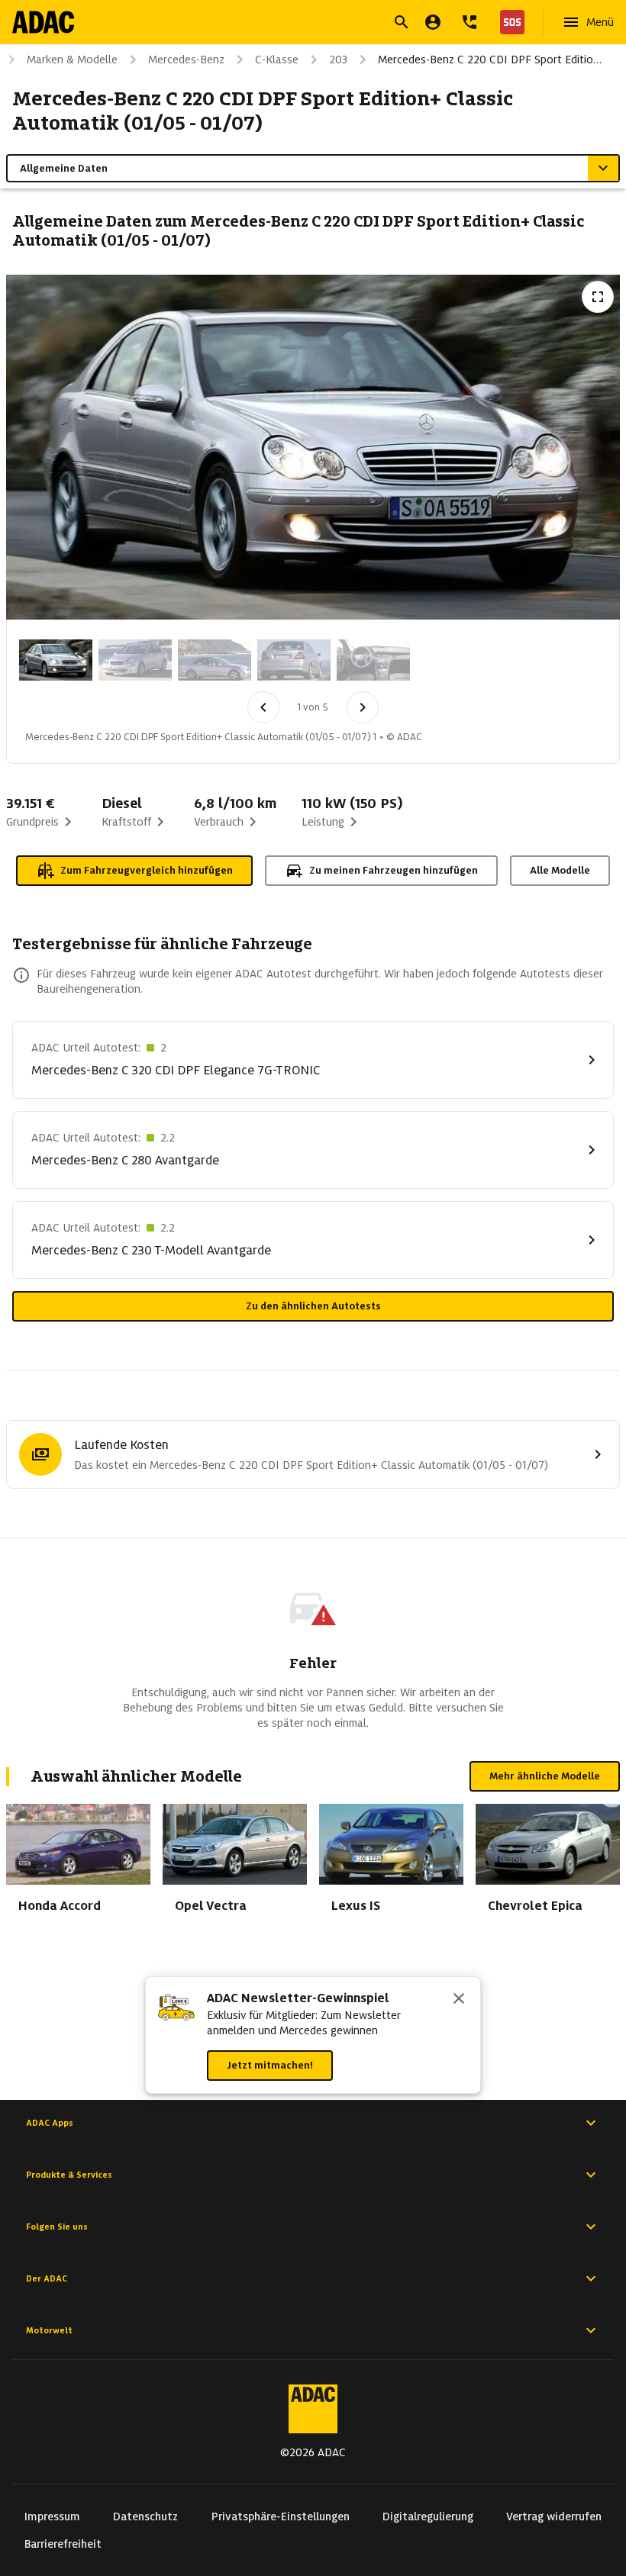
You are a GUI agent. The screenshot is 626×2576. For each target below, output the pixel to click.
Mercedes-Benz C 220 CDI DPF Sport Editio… (490, 60)
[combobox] (295, 24)
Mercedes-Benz (186, 60)
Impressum (52, 2516)
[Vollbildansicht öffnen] (598, 297)
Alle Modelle (560, 870)
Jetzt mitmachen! (270, 2065)
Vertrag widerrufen (554, 2516)
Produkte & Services (69, 2175)
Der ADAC (47, 2278)
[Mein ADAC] (433, 22)
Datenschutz (145, 2516)
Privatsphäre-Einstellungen (281, 2516)
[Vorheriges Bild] (263, 707)
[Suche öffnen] (402, 22)
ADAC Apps (50, 2123)
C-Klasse (277, 60)
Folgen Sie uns (57, 2227)
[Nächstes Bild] (363, 707)
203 (338, 60)
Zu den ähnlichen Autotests (313, 1306)
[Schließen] (459, 2000)
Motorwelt (49, 2330)
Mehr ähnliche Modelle (545, 1776)
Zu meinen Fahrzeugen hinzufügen (394, 870)
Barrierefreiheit (63, 2544)
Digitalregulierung (428, 2516)
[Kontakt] (469, 22)
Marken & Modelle (72, 60)
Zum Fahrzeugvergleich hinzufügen (147, 870)
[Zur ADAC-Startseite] (43, 22)
